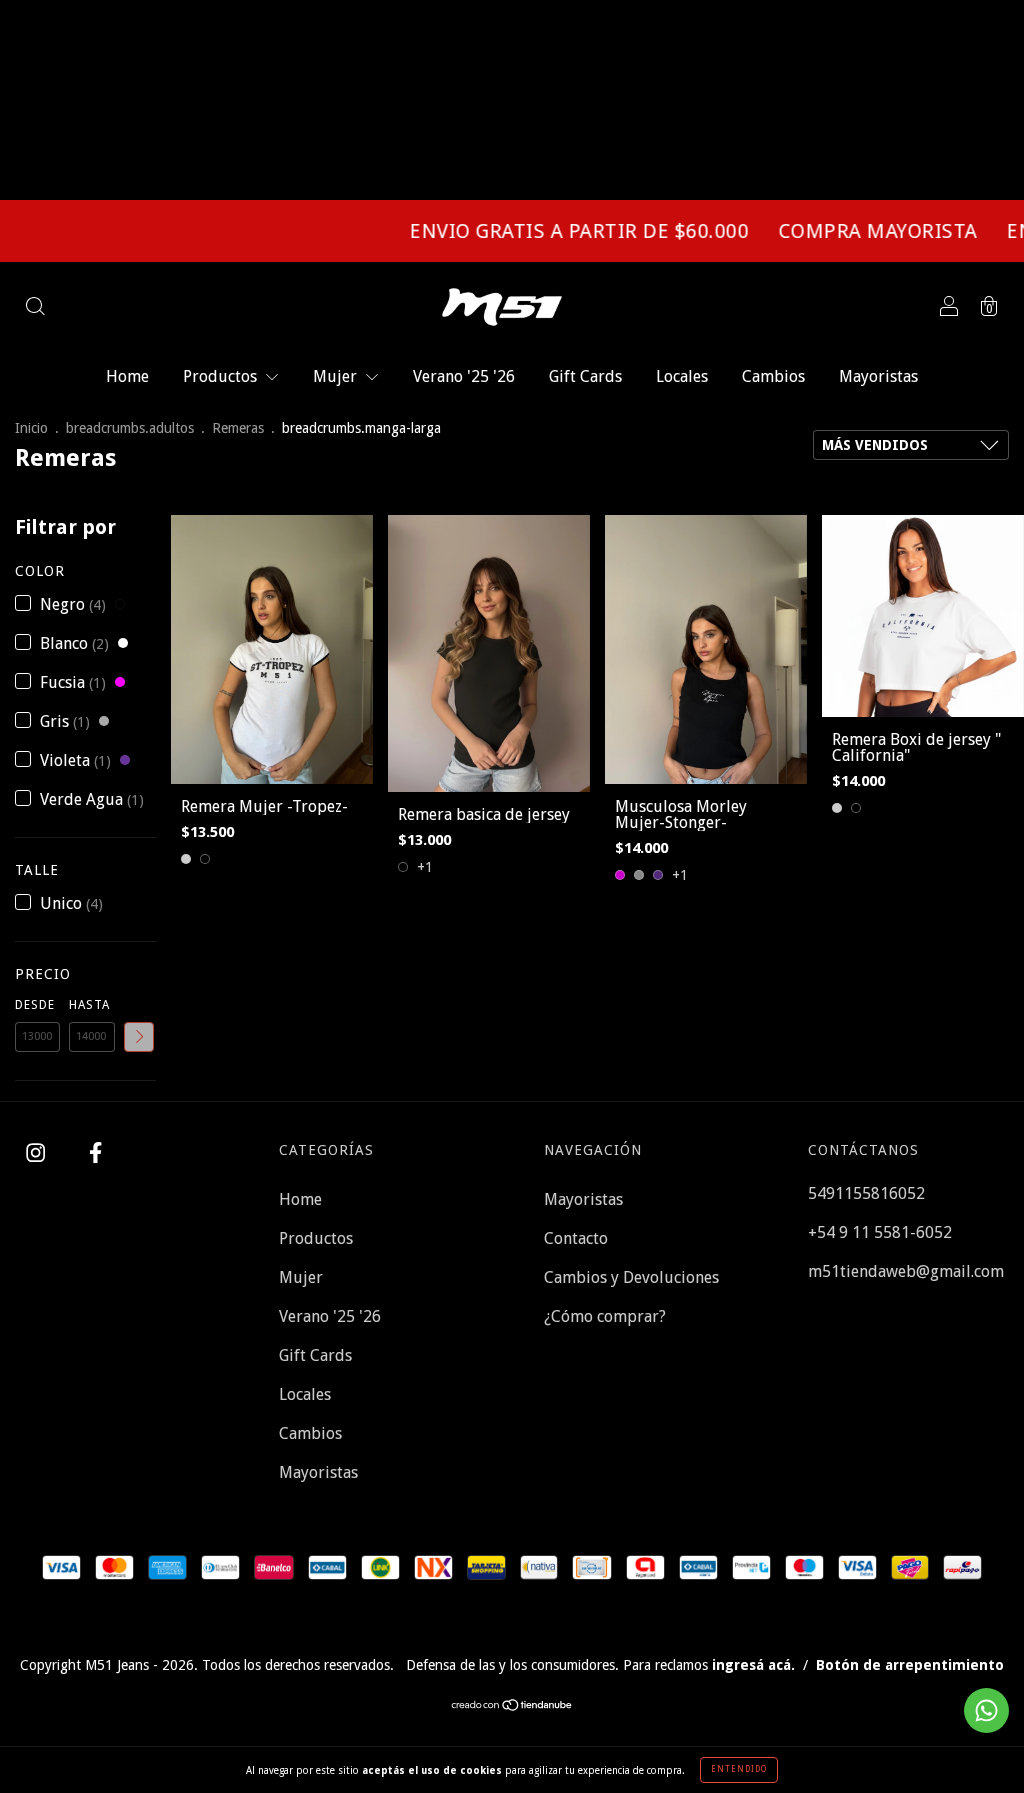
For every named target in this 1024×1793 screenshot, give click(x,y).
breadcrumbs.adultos (130, 428)
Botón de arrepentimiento (910, 1665)
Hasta (89, 1005)
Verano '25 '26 (464, 376)
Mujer (337, 376)
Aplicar (139, 1037)
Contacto (576, 1238)
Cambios (773, 376)
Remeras (238, 428)
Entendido (739, 1769)
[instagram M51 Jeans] (37, 1153)
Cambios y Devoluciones (631, 1277)
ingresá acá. (753, 1665)
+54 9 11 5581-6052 (880, 1232)
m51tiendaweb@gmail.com (906, 1271)
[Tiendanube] (512, 1706)
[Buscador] (35, 308)
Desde (35, 1005)
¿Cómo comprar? (605, 1316)
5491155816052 (866, 1193)
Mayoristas (878, 376)
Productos (222, 376)
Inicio (31, 428)
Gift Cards (585, 376)
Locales (682, 376)
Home (127, 376)
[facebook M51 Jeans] (95, 1153)
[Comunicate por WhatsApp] (986, 1710)
